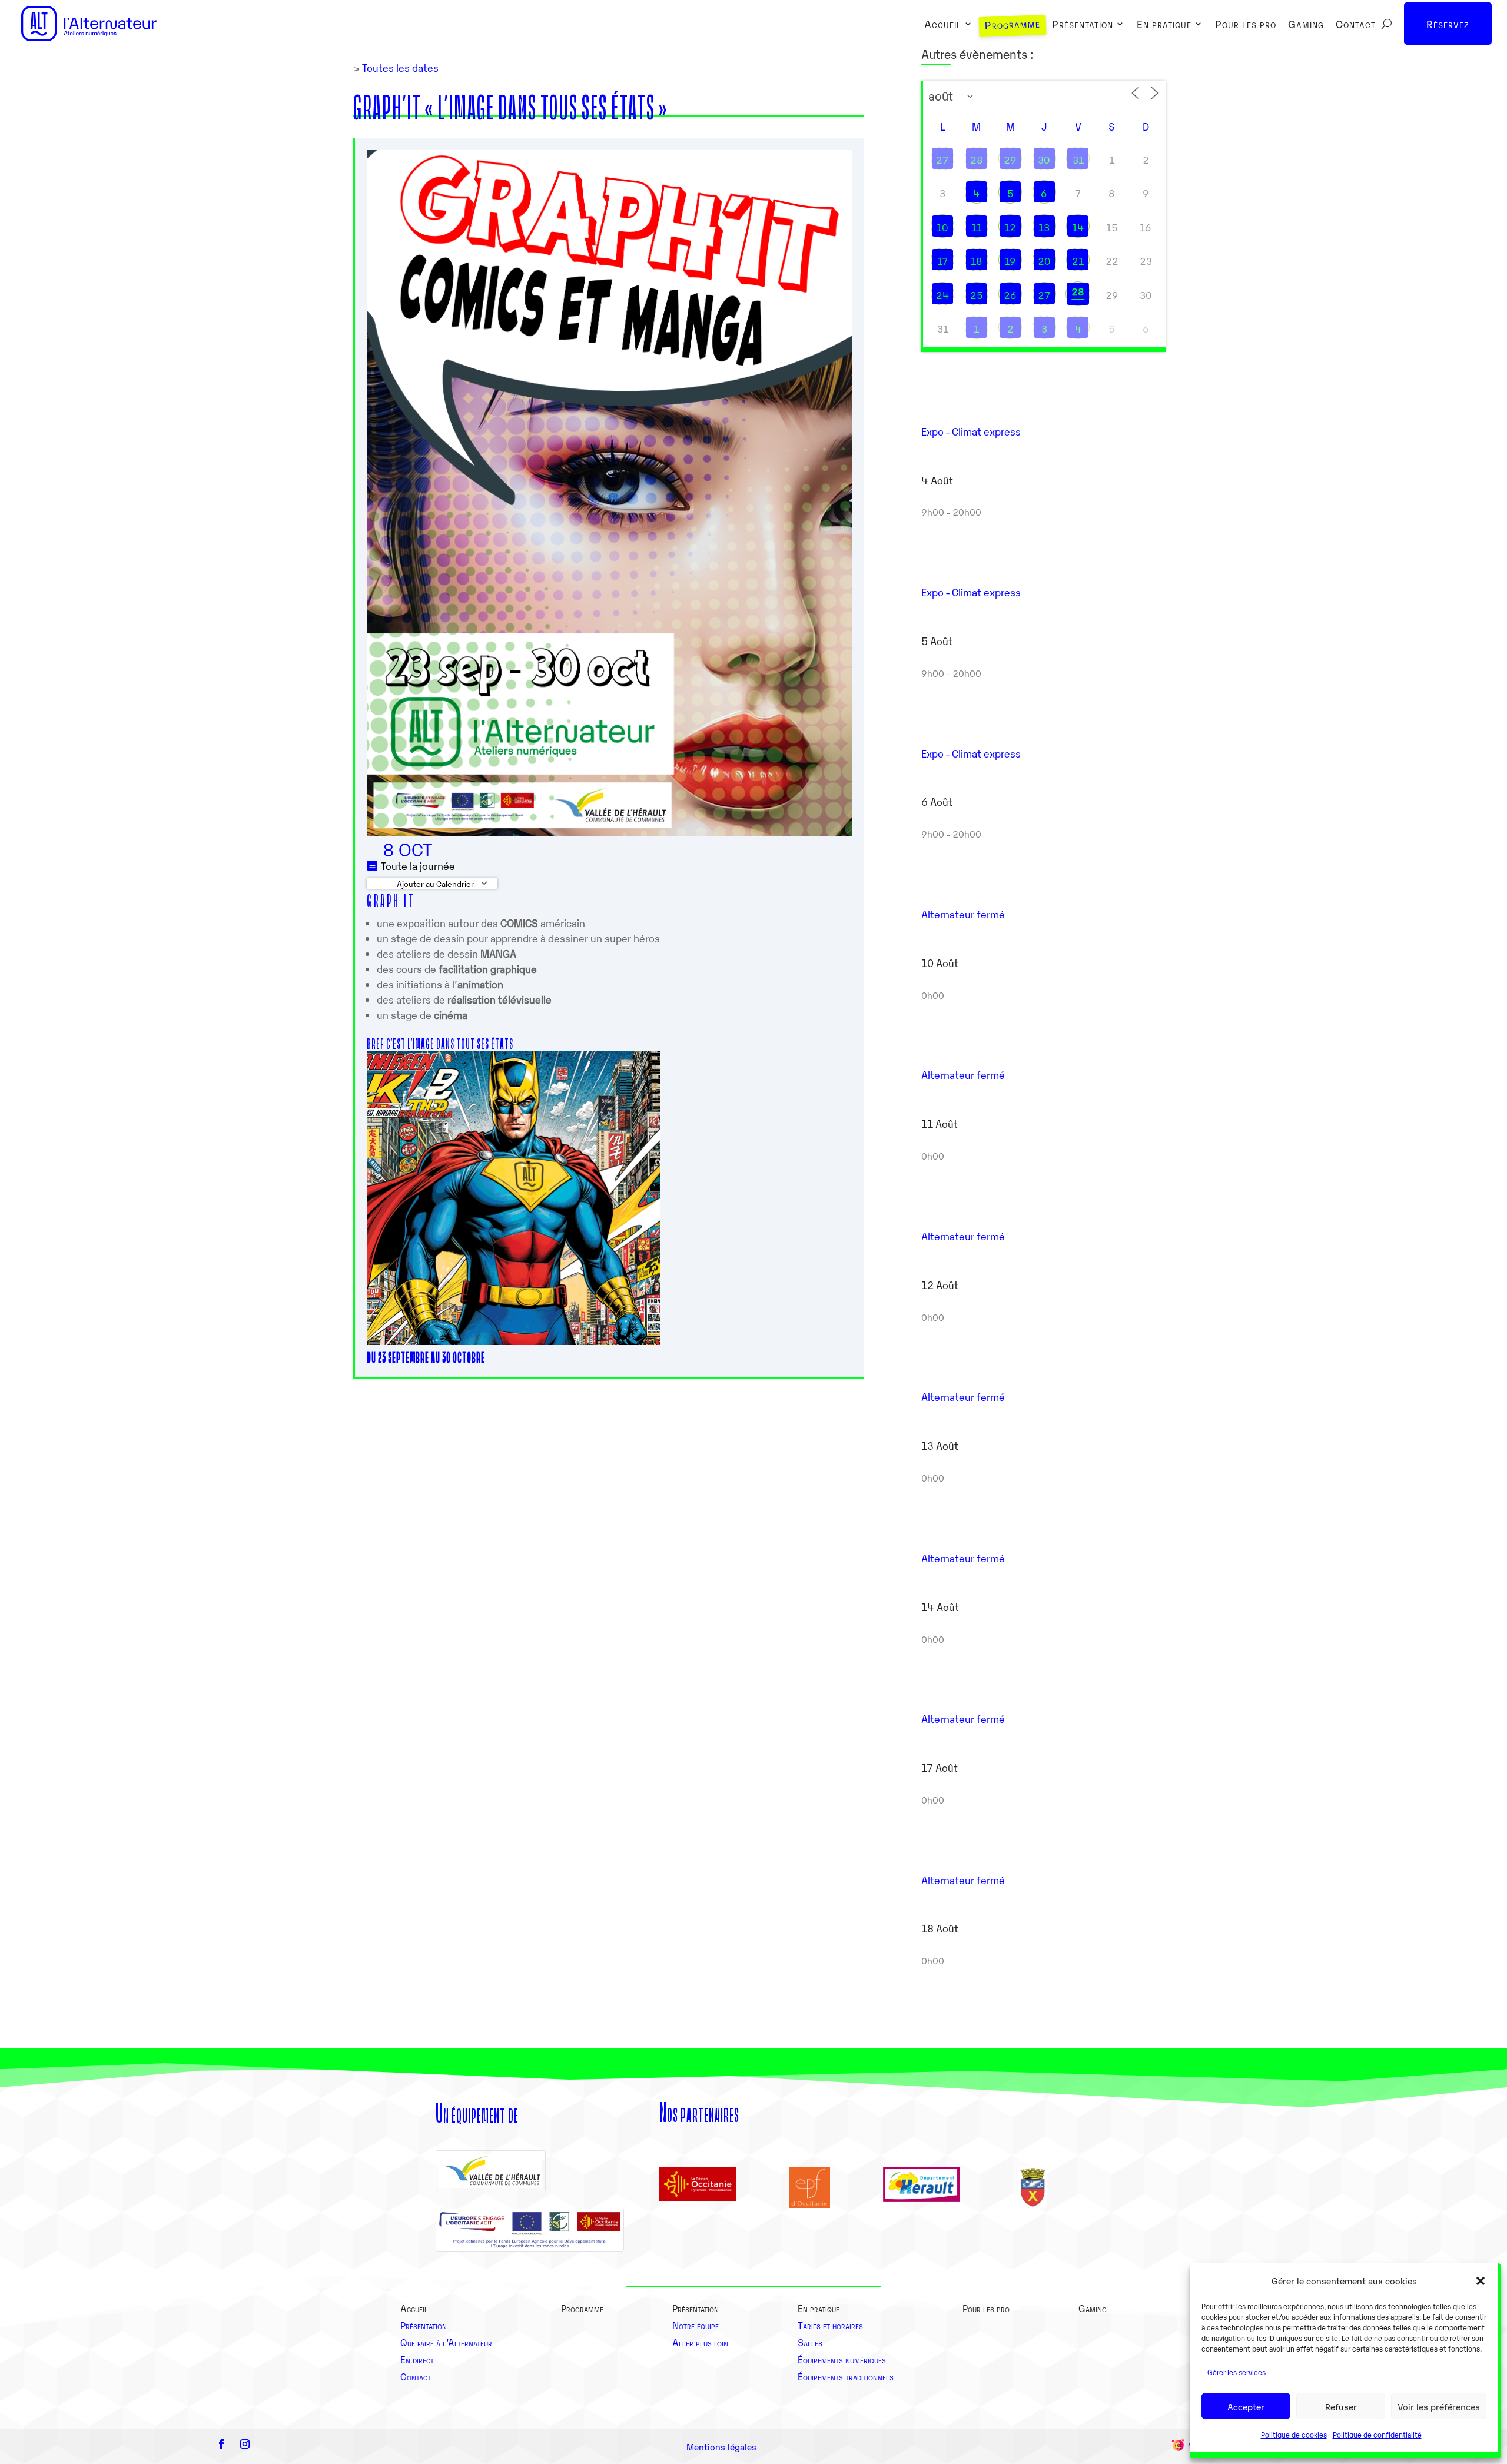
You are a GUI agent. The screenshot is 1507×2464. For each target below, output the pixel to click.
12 (1010, 227)
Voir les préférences (1439, 2406)
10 (942, 227)
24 (942, 295)
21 (1078, 261)
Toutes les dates (399, 67)
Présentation (1083, 25)
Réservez (1448, 24)
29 (1010, 160)
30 (1044, 160)
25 (977, 295)
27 (942, 160)
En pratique (1164, 25)
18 (977, 261)
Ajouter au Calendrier (434, 884)
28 (977, 160)
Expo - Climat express (971, 431)
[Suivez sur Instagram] (245, 2444)
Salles (810, 2342)
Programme (1012, 25)
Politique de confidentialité (1377, 2434)
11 (977, 227)
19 (1010, 261)
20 (1044, 261)
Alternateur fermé (963, 914)
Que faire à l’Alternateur (446, 2342)
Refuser (1341, 2406)
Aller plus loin (700, 2342)
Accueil (943, 25)
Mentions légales (721, 2446)
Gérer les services (1237, 2372)
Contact (1356, 25)
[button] (1481, 2281)
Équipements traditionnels (846, 2376)
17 (943, 261)
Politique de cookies (1294, 2434)
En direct (417, 2359)
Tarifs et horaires (830, 2325)
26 (1010, 295)
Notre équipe (696, 2325)
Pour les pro (1246, 25)
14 (1078, 227)
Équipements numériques (842, 2359)
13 (1044, 227)
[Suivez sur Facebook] (221, 2444)
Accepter (1246, 2406)
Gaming (1306, 25)
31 (1078, 160)
